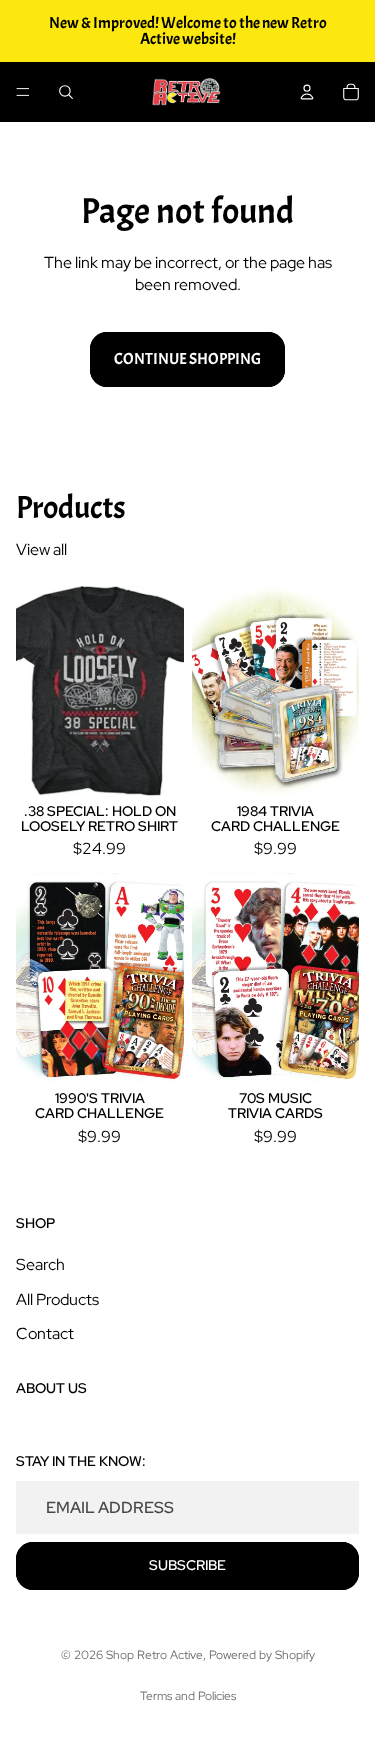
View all (41, 549)
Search (40, 1264)
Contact (45, 1333)
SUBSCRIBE (187, 1565)
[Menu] (23, 92)
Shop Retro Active (154, 1655)
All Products (57, 1298)
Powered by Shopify (262, 1655)
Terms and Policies (188, 1696)
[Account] (307, 92)
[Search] (66, 92)
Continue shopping (187, 359)
